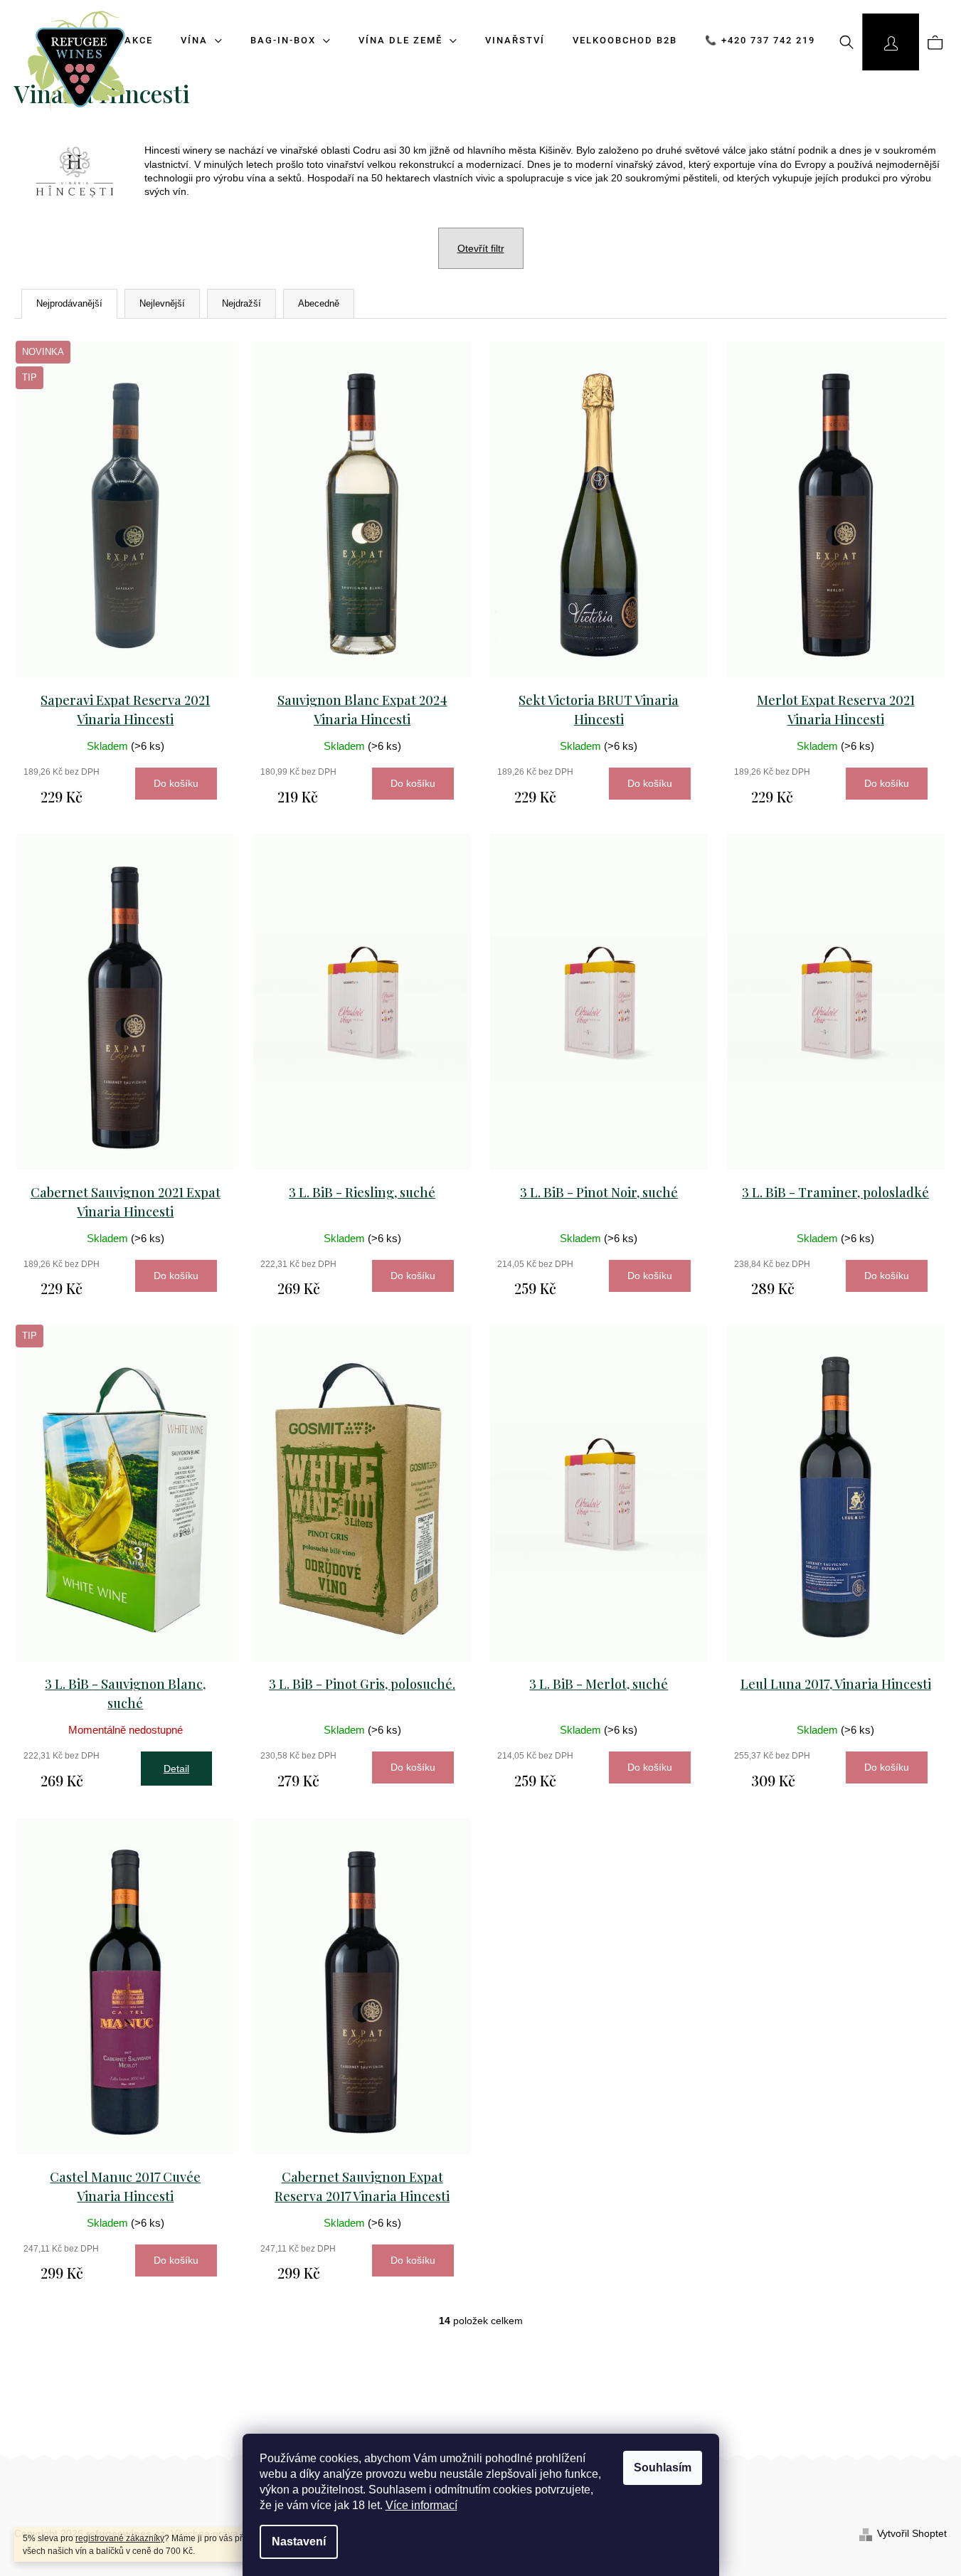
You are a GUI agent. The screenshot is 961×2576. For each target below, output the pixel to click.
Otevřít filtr (481, 248)
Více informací (421, 2505)
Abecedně (319, 303)
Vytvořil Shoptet (912, 2533)
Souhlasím (663, 2468)
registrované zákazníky (120, 2538)
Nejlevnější (162, 303)
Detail (176, 1769)
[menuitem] (286, 41)
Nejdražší (241, 303)
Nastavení (299, 2541)
